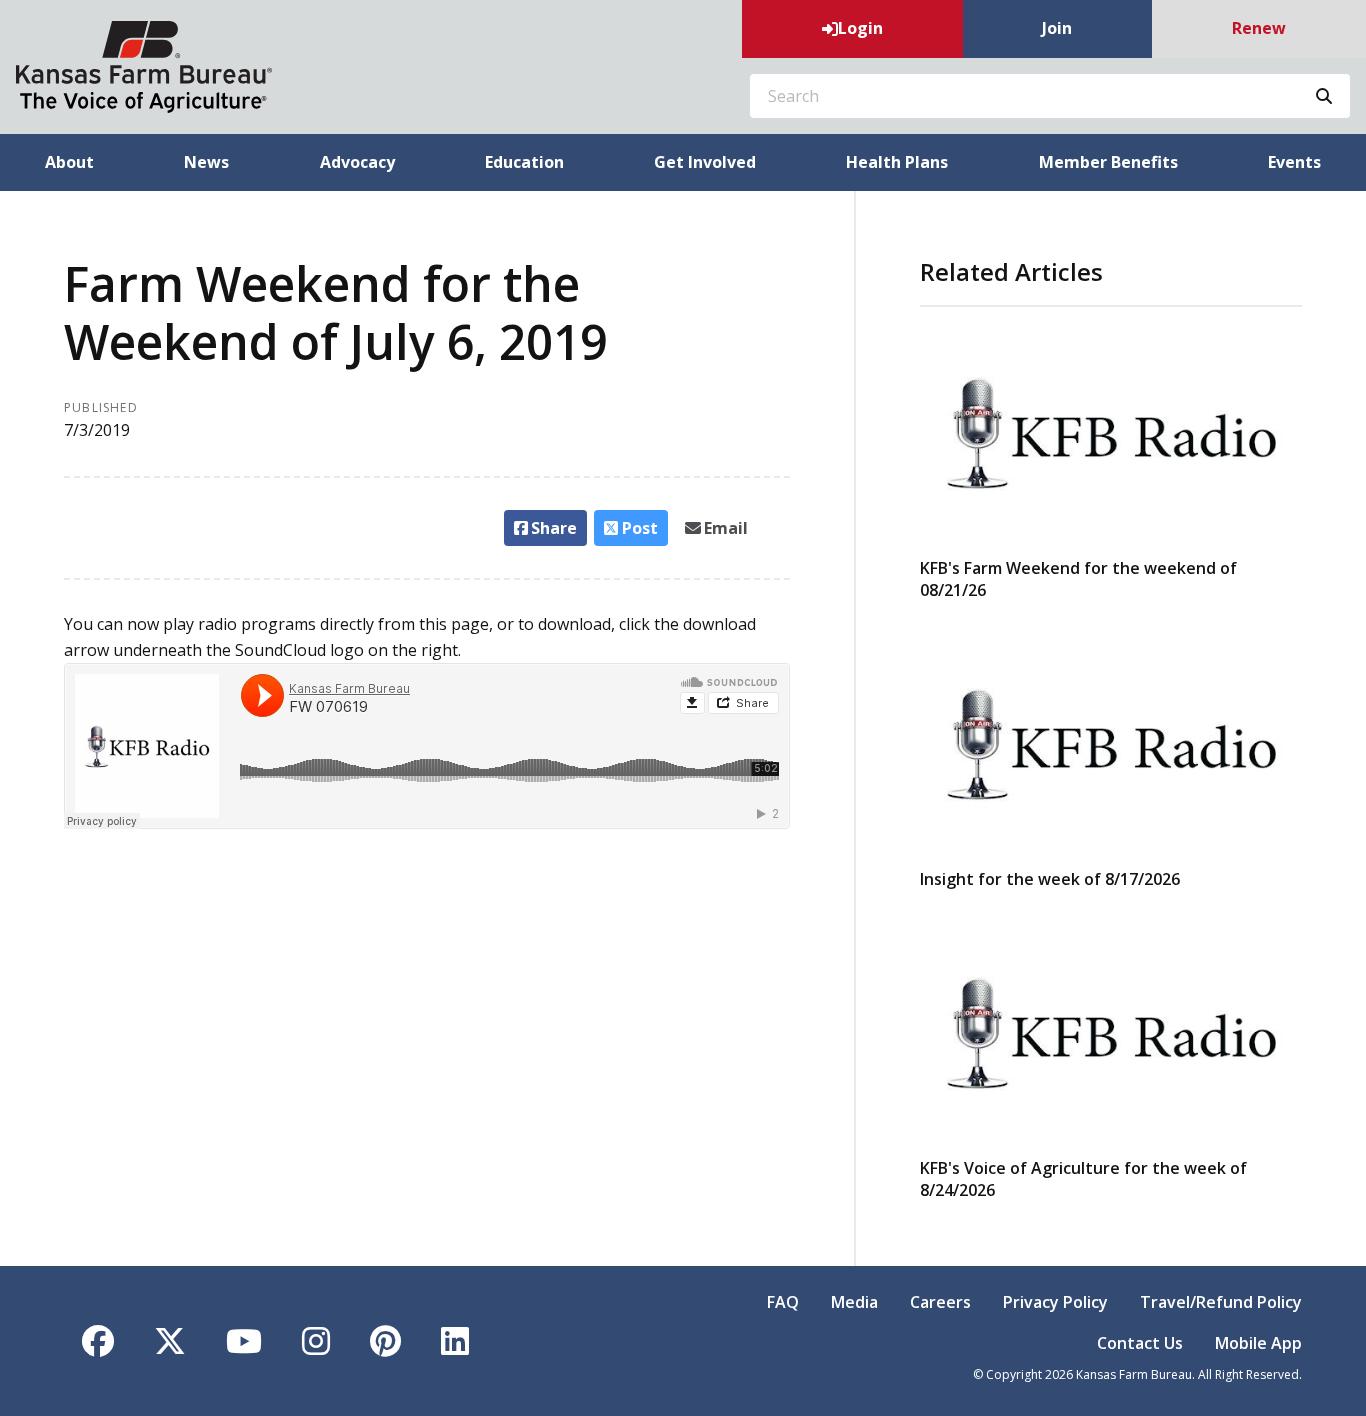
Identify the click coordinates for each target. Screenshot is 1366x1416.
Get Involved (705, 162)
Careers (940, 1302)
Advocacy (357, 162)
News (206, 162)
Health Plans (897, 162)
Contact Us (1140, 1343)
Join (1057, 28)
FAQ (783, 1302)
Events (1294, 162)
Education (524, 162)
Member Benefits (1108, 162)
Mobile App (1258, 1343)
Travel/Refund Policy (1221, 1302)
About (69, 162)
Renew (1259, 28)
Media (854, 1302)
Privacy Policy (1055, 1302)
